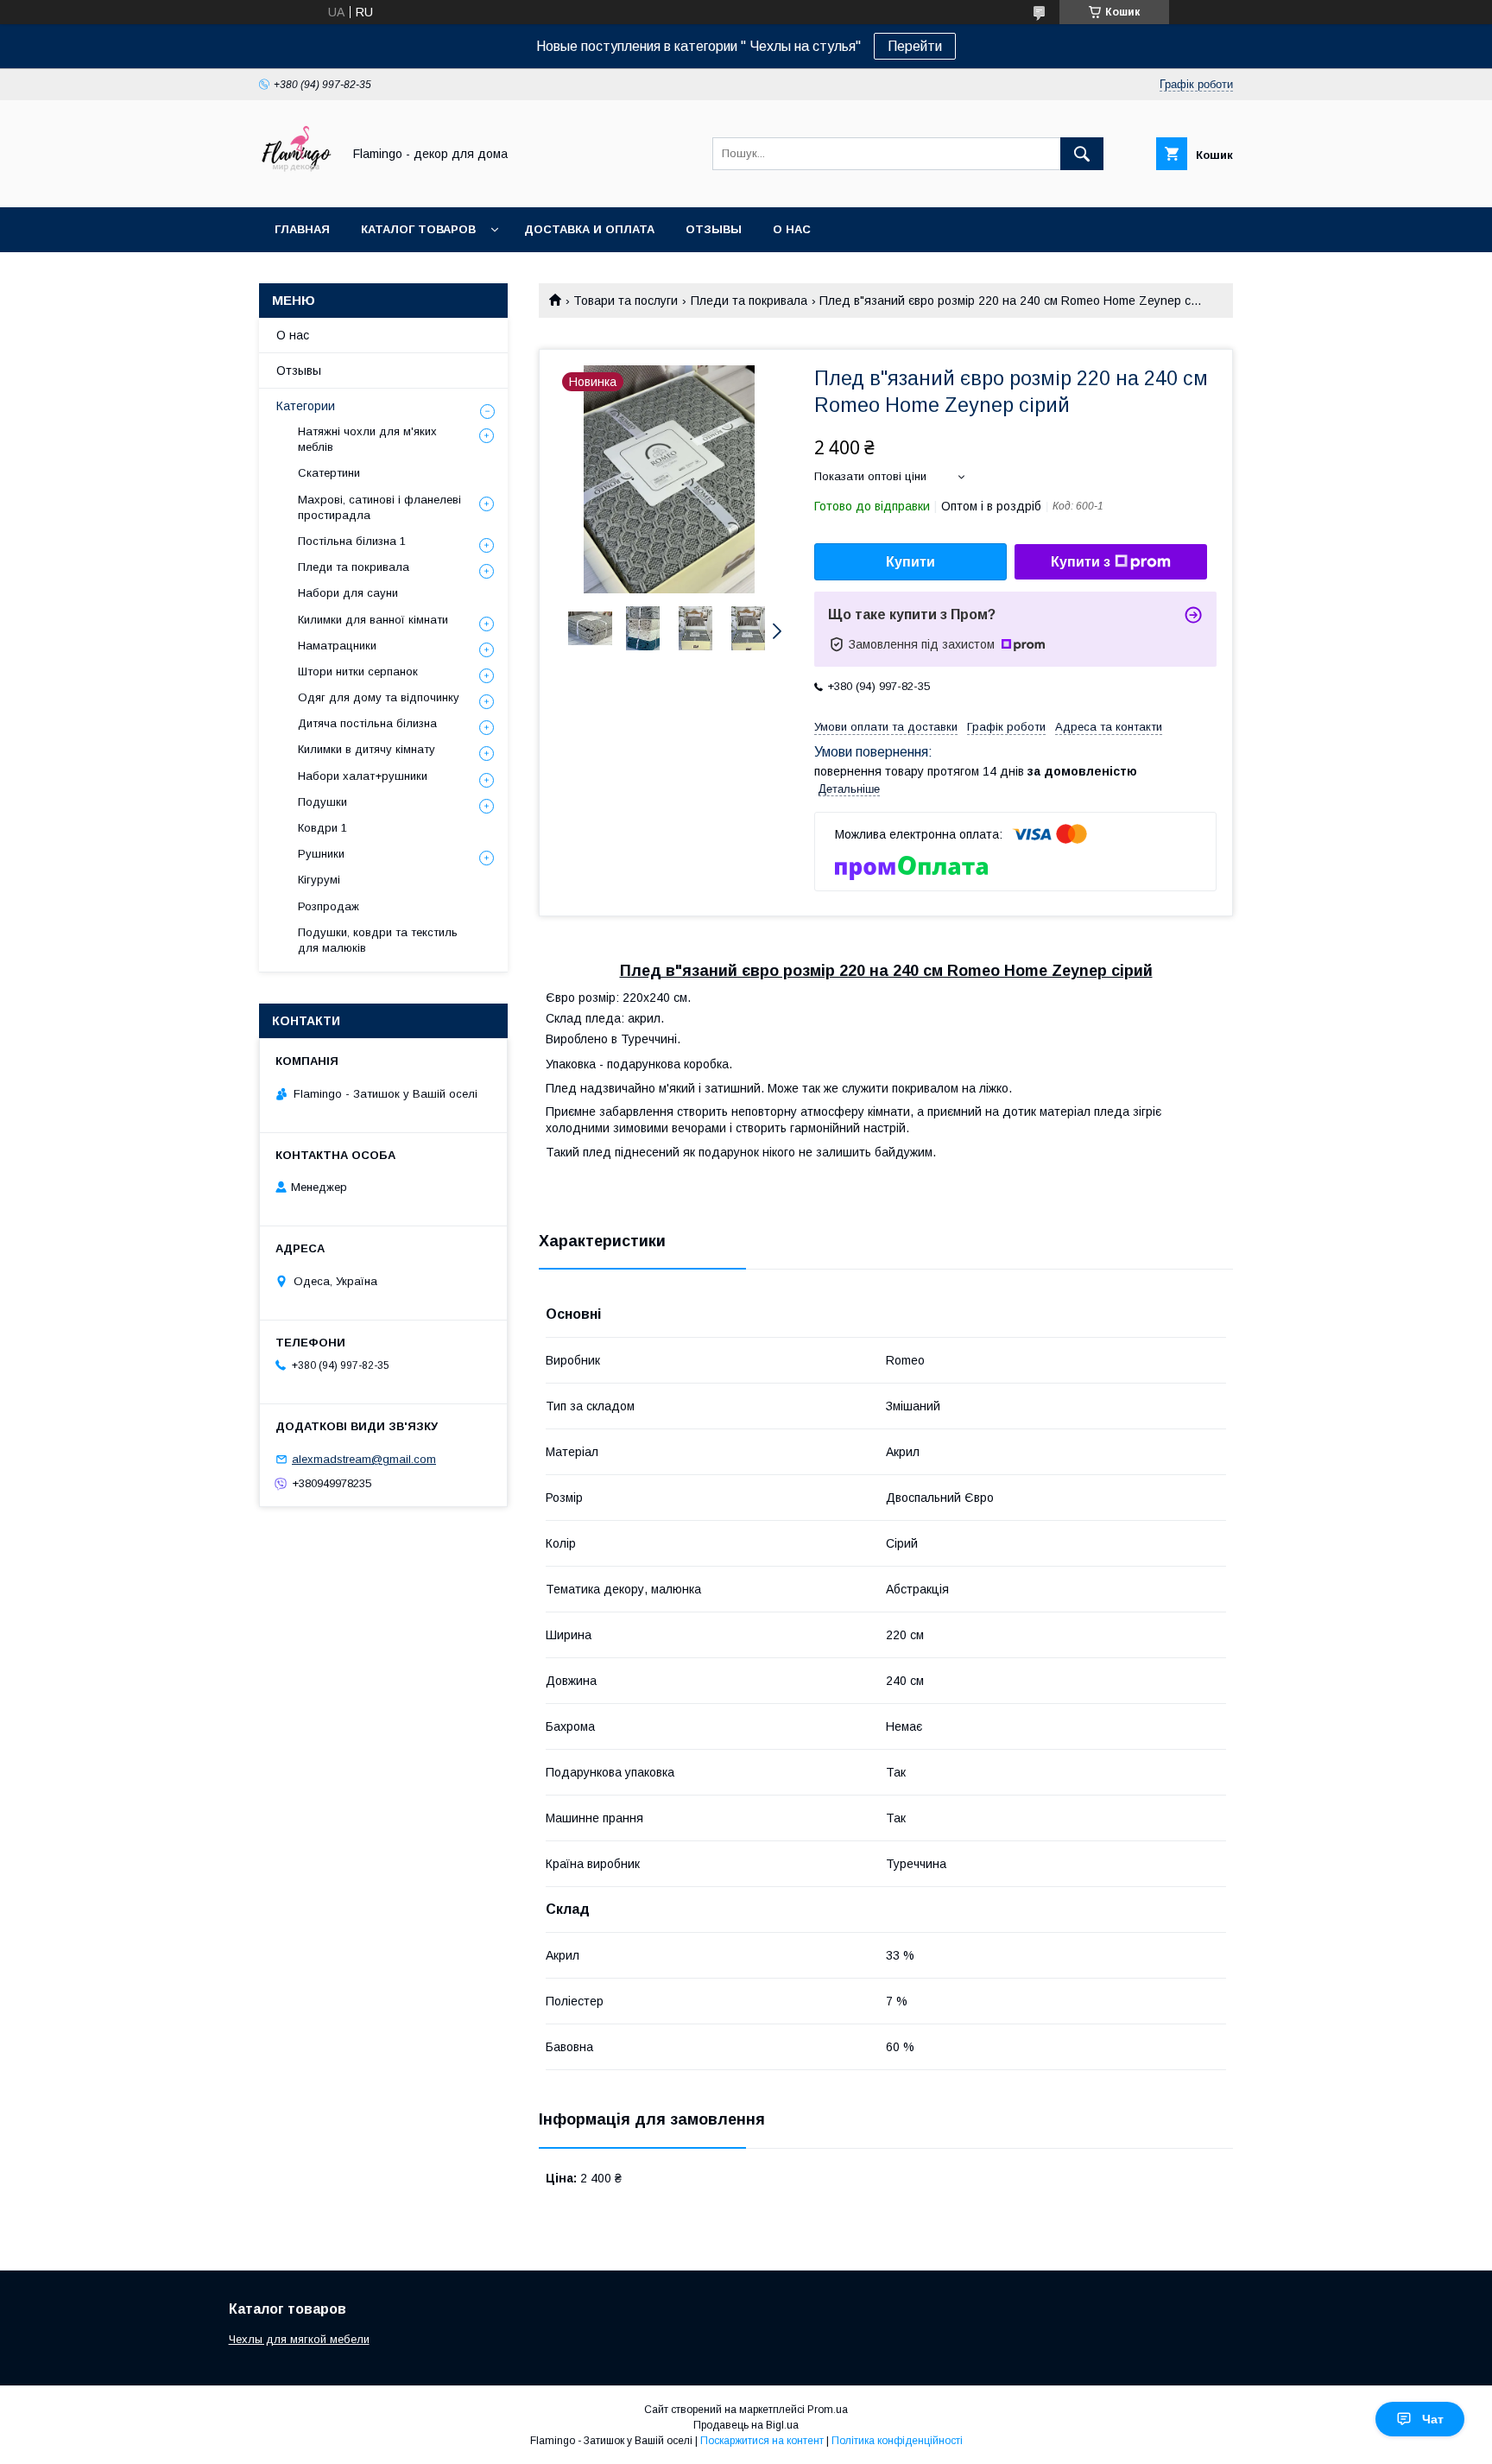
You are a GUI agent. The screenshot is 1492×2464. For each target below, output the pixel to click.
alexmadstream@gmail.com (364, 1459)
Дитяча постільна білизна (367, 723)
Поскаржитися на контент (762, 2441)
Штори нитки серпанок (358, 671)
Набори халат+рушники (363, 776)
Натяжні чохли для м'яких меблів (367, 439)
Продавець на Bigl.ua (746, 2425)
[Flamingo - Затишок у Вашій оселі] (296, 185)
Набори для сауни (348, 593)
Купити (910, 562)
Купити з (1081, 562)
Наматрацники (337, 646)
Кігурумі (319, 880)
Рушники (321, 854)
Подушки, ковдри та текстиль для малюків (378, 940)
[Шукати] (1082, 154)
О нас (792, 229)
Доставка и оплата (589, 229)
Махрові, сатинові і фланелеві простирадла (379, 507)
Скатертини (329, 473)
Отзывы (714, 229)
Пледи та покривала (749, 301)
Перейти (915, 46)
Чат (1433, 2419)
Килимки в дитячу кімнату (367, 749)
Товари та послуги (626, 301)
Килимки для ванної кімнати (373, 620)
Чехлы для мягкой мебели (299, 2339)
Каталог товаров (418, 229)
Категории (306, 406)
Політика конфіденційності (897, 2441)
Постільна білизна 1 (352, 541)
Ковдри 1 (322, 828)
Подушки (322, 802)
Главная (302, 229)
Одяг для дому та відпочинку (379, 697)
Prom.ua (828, 2410)
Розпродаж (329, 906)
